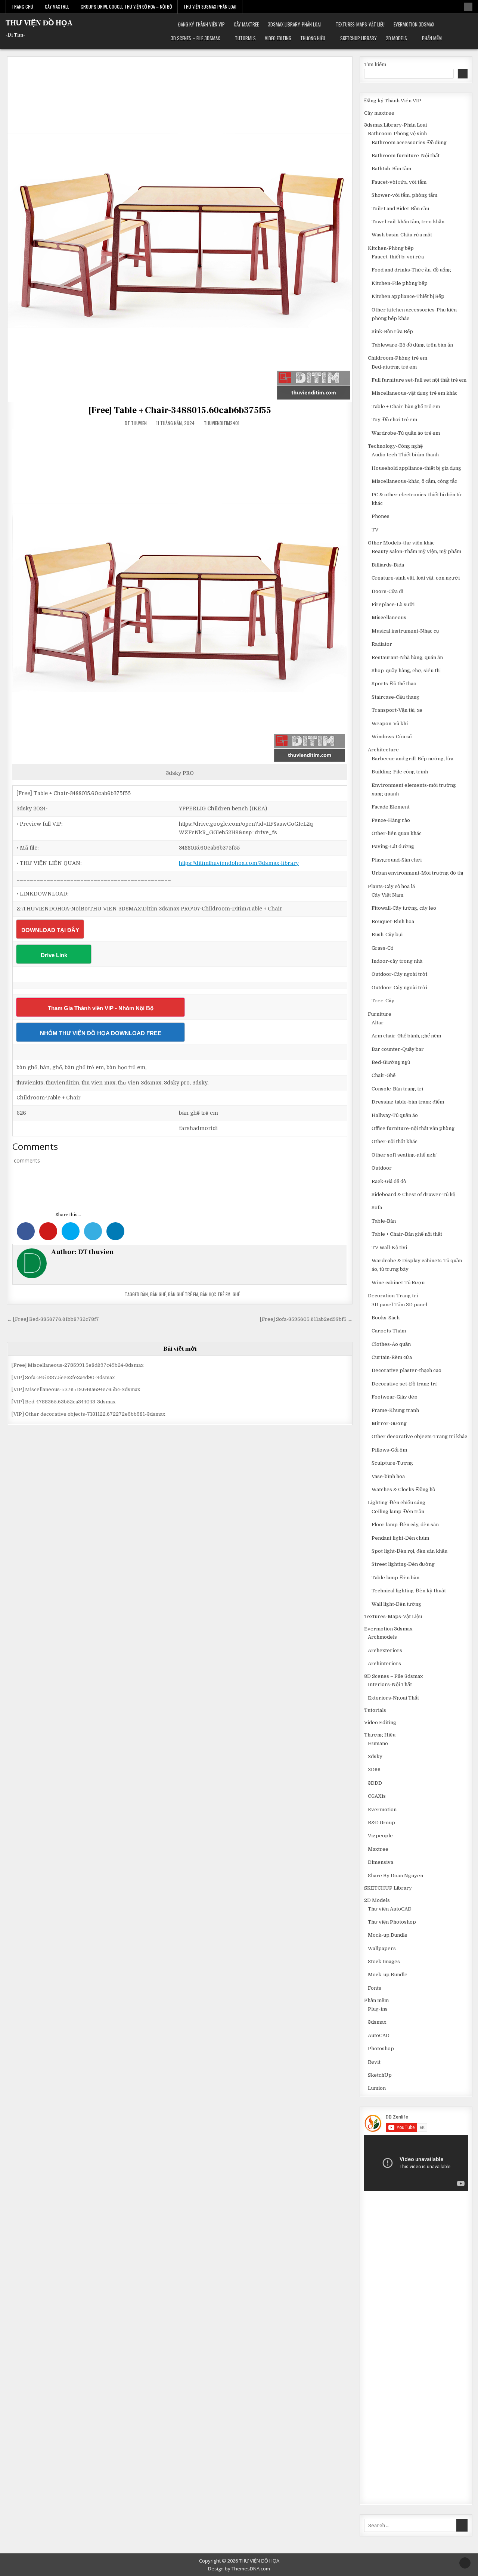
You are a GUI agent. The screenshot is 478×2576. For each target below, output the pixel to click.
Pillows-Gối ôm (389, 1450)
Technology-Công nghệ (395, 446)
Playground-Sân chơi (397, 860)
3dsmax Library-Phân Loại (294, 24)
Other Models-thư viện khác (401, 543)
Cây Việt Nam (387, 895)
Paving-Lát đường (393, 846)
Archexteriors (385, 1650)
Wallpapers (382, 1948)
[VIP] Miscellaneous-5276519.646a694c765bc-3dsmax (76, 1389)
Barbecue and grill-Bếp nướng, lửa (412, 759)
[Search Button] (468, 7)
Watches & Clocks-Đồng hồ (403, 1489)
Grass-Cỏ (382, 948)
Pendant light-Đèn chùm (400, 1538)
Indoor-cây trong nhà (397, 961)
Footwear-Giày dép (395, 1397)
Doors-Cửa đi (387, 591)
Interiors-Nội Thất (390, 1684)
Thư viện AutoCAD (390, 1909)
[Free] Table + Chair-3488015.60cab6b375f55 (180, 410)
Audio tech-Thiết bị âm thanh (405, 455)
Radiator (382, 644)
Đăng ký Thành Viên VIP (201, 24)
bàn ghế (158, 1294)
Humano (378, 1743)
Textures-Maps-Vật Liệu (360, 24)
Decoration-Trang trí (393, 1296)
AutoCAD (379, 2035)
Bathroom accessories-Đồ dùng (409, 142)
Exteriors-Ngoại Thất (393, 1698)
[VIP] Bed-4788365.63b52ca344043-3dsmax (63, 1402)
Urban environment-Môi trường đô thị (417, 873)
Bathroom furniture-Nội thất (406, 156)
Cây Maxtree (57, 7)
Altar (378, 1023)
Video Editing (278, 38)
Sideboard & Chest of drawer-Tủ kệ (413, 1194)
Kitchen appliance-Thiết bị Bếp (408, 296)
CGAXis (377, 1796)
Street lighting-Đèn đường (403, 1564)
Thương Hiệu (313, 38)
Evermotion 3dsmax (414, 24)
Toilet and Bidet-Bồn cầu (400, 209)
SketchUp (380, 2075)
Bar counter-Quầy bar (398, 1049)
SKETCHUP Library (358, 38)
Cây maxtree (246, 24)
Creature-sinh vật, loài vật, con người (416, 578)
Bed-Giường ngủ (391, 1062)
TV (375, 530)
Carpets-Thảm (389, 1331)
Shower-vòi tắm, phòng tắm (404, 195)
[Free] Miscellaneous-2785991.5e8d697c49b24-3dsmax (77, 1365)
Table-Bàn (384, 1221)
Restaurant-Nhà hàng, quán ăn (407, 657)
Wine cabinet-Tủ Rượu (398, 1283)
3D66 (374, 1770)
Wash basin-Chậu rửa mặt (402, 235)
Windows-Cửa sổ (392, 737)
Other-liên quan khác (397, 833)
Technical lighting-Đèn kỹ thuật (409, 1591)
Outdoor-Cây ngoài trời (399, 974)
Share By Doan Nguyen (395, 1876)
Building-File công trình (400, 772)
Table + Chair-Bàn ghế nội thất (407, 1234)
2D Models (396, 38)
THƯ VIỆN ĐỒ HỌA (39, 23)
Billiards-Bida (388, 565)
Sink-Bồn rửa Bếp (392, 331)
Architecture (383, 750)
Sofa (377, 1208)
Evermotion (382, 1810)
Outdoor (382, 1168)
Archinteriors (384, 1663)
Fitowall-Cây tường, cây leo (404, 908)
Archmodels (382, 1637)
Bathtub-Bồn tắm (391, 169)
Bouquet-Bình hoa (393, 921)
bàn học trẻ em (215, 1294)
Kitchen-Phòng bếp (391, 248)
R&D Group (381, 1823)
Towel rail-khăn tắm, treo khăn (408, 222)
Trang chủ (22, 7)
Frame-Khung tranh (395, 1410)
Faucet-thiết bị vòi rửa (398, 257)
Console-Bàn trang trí (397, 1089)
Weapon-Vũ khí (390, 724)
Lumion (377, 2088)
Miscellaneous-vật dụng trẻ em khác (415, 393)
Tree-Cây (383, 1001)
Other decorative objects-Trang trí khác (419, 1436)
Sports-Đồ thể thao (394, 684)
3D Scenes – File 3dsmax (195, 38)
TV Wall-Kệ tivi (389, 1247)
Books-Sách (386, 1318)
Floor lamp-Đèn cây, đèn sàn (405, 1525)
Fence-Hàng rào (391, 820)
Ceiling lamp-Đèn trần (398, 1512)
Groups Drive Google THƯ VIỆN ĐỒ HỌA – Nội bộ (126, 7)
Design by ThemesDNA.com (239, 2569)
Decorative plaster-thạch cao (406, 1370)
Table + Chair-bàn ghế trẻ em (406, 406)
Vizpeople (380, 1836)
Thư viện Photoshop (392, 1922)
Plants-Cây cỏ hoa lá (391, 886)
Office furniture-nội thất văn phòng (413, 1128)
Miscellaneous (389, 617)
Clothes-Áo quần (391, 1344)
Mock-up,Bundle (388, 1935)
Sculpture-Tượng (392, 1463)
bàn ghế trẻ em (183, 1294)
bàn (144, 1294)
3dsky (375, 1756)
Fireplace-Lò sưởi (393, 604)
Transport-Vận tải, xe (397, 710)
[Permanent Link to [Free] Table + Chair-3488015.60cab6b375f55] (180, 229)
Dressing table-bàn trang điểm (408, 1102)
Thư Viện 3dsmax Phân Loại (210, 7)
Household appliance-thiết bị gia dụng (416, 468)
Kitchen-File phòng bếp (400, 283)
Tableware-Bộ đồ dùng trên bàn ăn (412, 345)
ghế (236, 1294)
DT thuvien (136, 423)
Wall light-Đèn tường (396, 1604)
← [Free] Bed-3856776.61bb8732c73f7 (53, 1319)
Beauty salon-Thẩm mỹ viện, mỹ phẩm (416, 551)
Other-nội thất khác (395, 1141)
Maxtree (378, 1849)
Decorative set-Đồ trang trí (404, 1384)
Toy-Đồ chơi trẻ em (394, 420)
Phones (381, 516)
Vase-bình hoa (388, 1476)
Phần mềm (432, 38)
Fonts (375, 1988)
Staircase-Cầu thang (395, 697)
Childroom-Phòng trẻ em (398, 358)
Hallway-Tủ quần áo (395, 1115)
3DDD (375, 1783)
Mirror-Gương (389, 1423)
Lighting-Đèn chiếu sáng (397, 1503)
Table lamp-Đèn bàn (395, 1578)
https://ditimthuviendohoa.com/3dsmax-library (239, 863)
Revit (374, 2062)
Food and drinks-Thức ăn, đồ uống (411, 270)
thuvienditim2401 (222, 423)
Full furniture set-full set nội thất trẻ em (419, 380)
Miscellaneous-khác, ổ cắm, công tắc (414, 481)
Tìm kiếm (375, 64)
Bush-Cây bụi (387, 935)
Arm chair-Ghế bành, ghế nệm (406, 1036)
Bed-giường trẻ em (394, 367)
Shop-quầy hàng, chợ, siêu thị (406, 671)
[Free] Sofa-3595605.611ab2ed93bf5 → (306, 1319)
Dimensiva (381, 1862)
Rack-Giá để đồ (389, 1181)
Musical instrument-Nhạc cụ (405, 631)
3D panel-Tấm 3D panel (399, 1305)
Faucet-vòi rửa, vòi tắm (399, 182)
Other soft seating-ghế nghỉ (404, 1155)
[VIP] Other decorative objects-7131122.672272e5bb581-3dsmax (88, 1414)
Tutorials (245, 38)
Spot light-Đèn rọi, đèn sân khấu (409, 1551)
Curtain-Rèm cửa (392, 1357)
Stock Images (384, 1962)
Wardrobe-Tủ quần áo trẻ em (406, 433)
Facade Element (391, 807)
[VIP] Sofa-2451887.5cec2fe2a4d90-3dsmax (63, 1377)
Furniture (380, 1014)
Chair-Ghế (384, 1075)
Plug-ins (378, 2009)
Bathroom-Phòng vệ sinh (397, 134)
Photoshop (381, 2049)
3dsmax (377, 2022)
